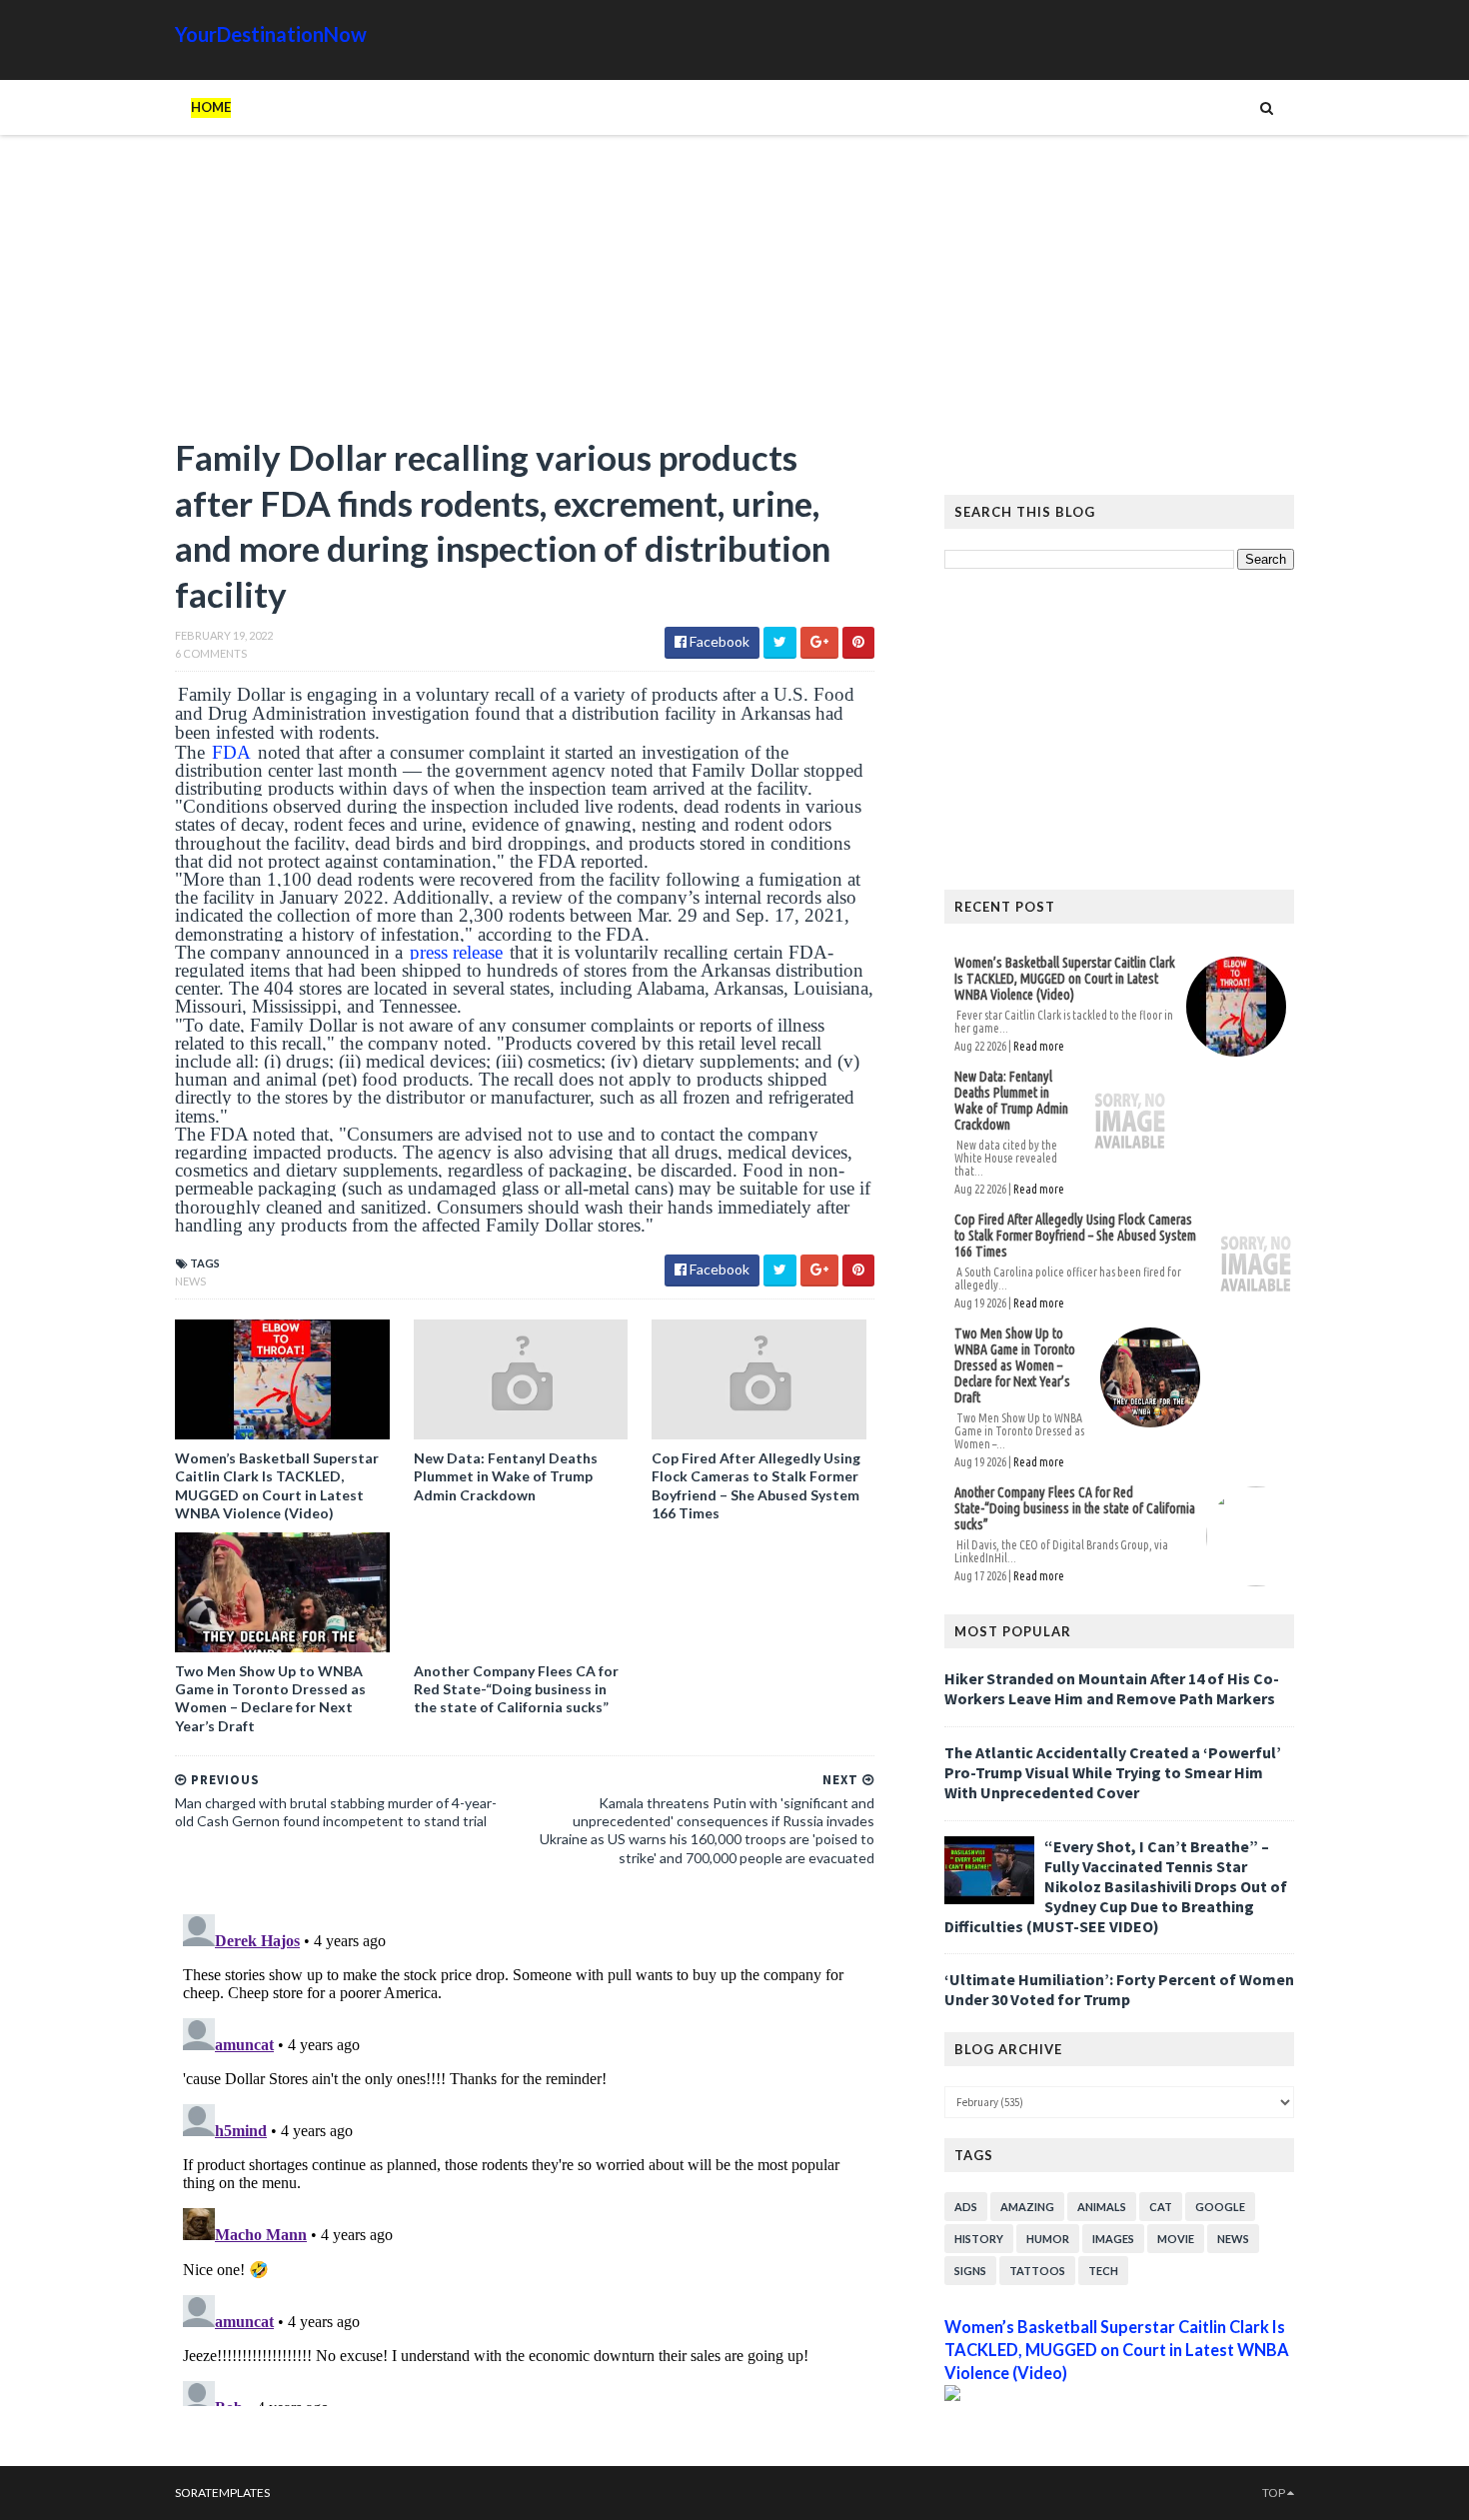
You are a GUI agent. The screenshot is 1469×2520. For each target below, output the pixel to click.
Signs (970, 2271)
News (190, 1281)
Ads (966, 2207)
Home (211, 107)
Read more (1039, 1046)
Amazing (1027, 2207)
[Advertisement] (525, 295)
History (979, 2239)
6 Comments (211, 653)
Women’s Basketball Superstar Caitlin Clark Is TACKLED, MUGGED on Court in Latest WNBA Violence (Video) (277, 1485)
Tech (1103, 2271)
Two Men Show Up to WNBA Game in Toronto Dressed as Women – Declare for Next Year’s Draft (270, 1698)
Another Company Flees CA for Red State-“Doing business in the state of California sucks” (516, 1689)
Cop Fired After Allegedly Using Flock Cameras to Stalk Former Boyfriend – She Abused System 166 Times (756, 1485)
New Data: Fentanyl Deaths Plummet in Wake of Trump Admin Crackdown (506, 1476)
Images (1113, 2239)
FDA (231, 752)
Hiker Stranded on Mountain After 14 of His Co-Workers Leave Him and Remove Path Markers (1112, 1688)
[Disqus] (525, 2156)
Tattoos (1037, 2271)
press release (456, 952)
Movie (1176, 2239)
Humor (1048, 2239)
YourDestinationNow (271, 34)
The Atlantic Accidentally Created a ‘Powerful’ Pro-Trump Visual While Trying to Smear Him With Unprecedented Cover (1113, 1772)
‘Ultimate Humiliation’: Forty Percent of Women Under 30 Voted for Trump (1119, 1989)
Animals (1102, 2207)
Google (1220, 2207)
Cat (1161, 2207)
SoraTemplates (222, 2493)
